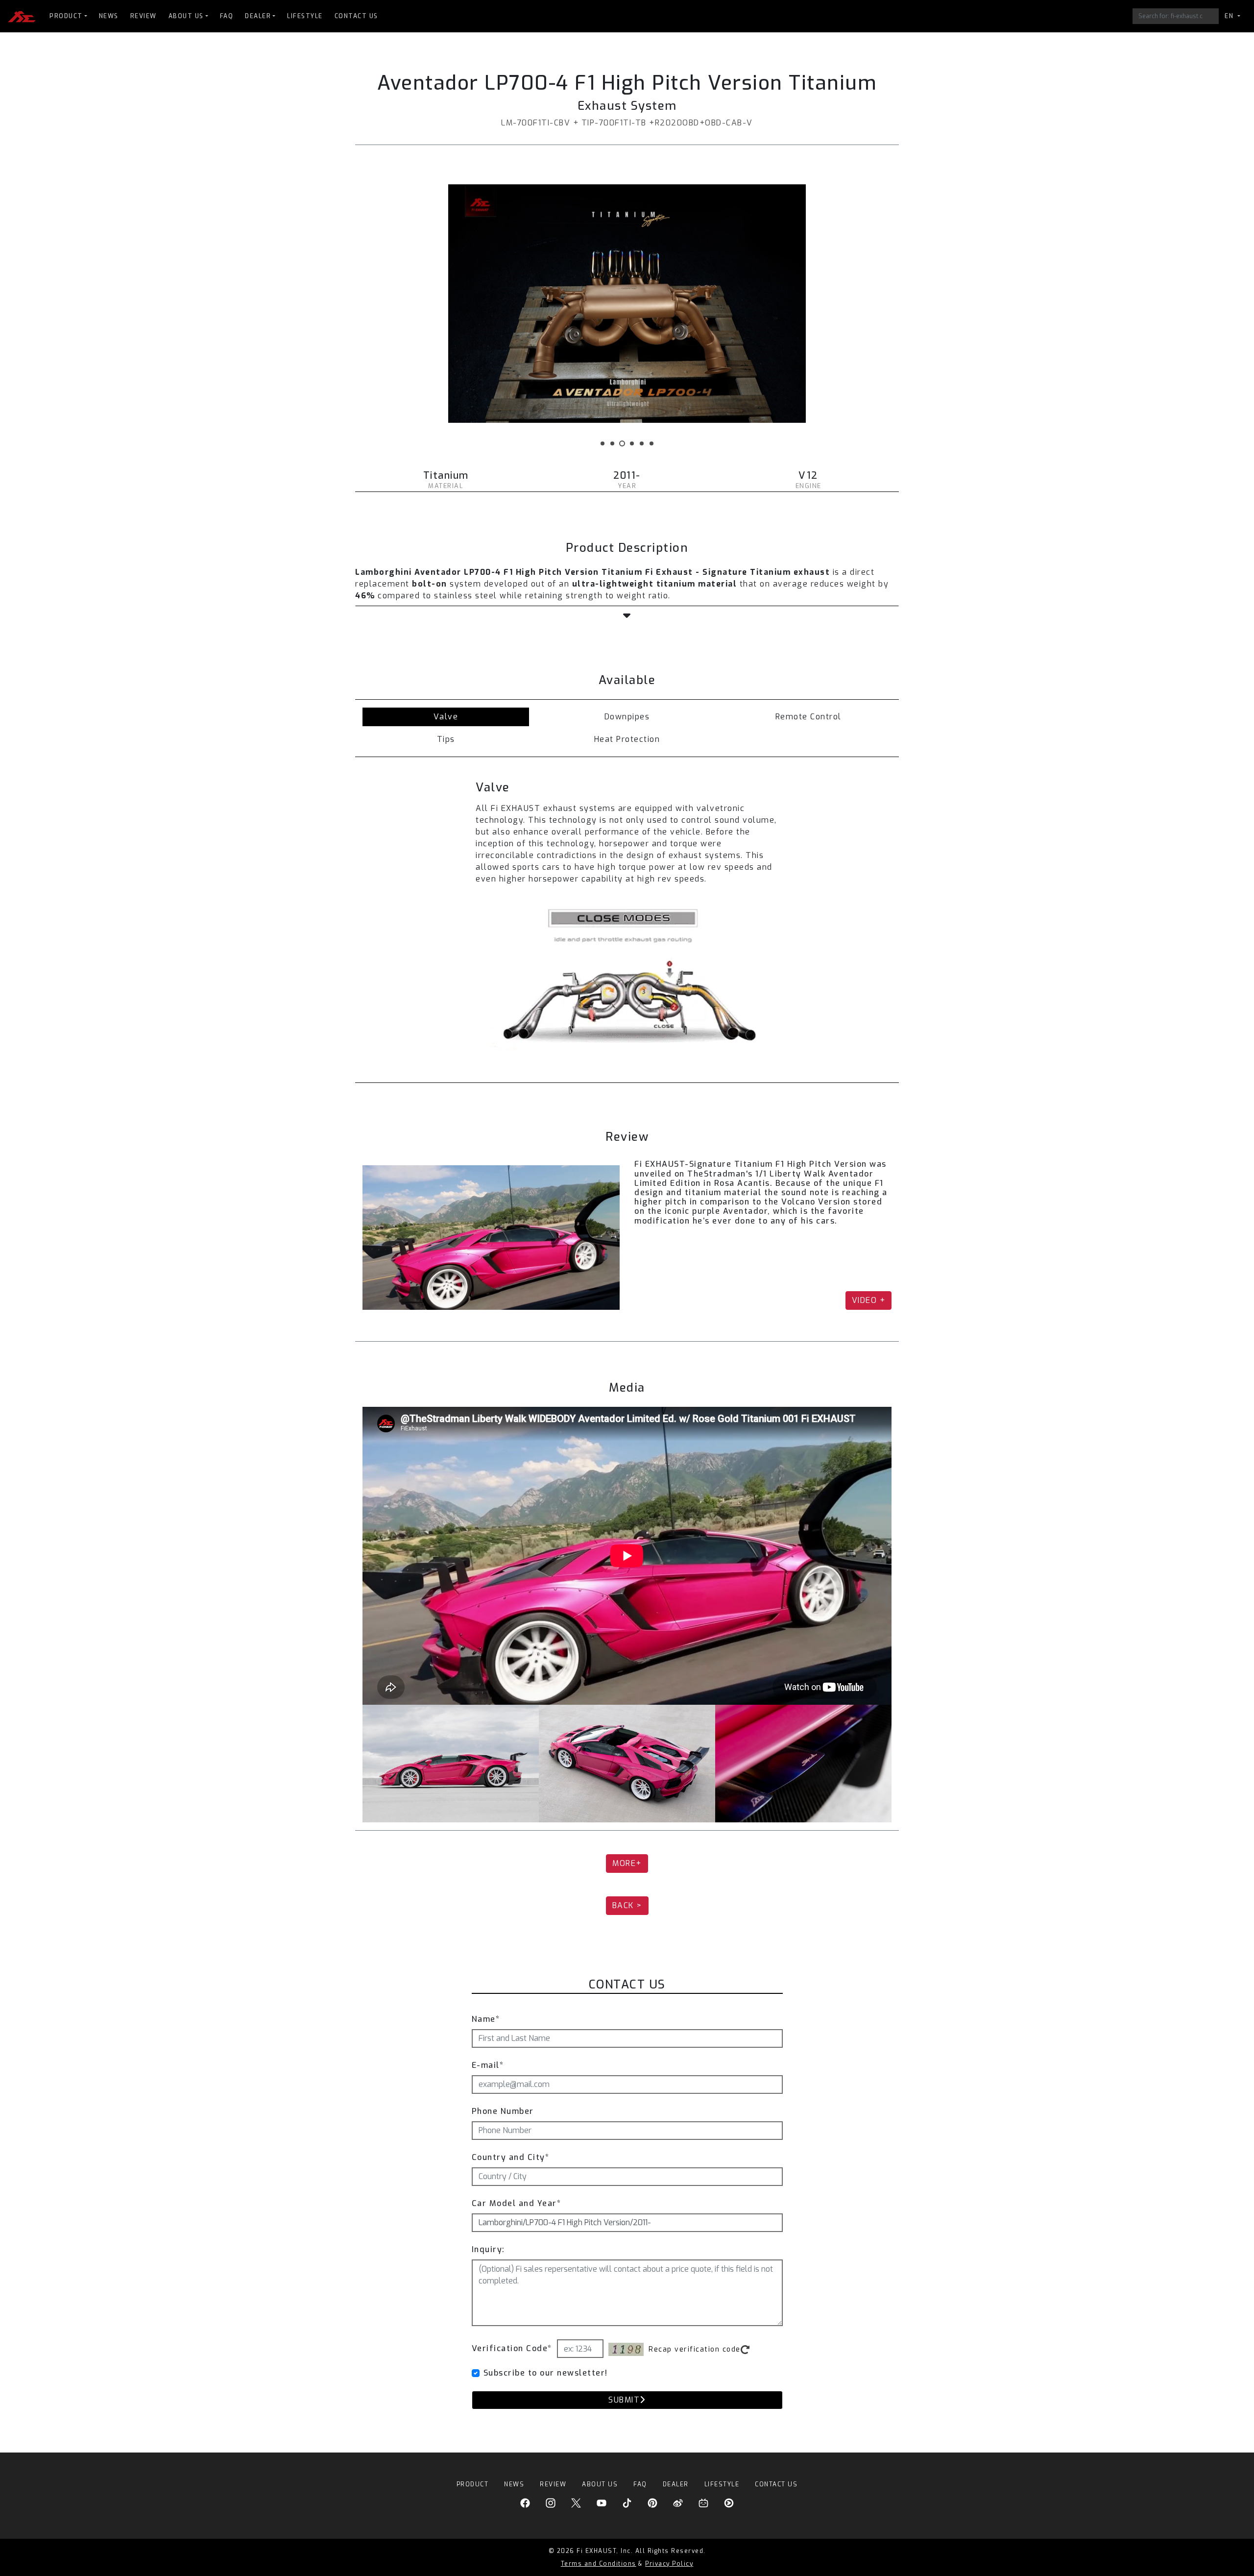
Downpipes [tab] (627, 717)
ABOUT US (600, 2484)
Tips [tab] (446, 739)
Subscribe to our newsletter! (546, 2373)
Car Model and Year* (517, 2203)
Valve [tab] (446, 717)
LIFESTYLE (305, 16)
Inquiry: (488, 2249)
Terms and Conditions (599, 2564)
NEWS (109, 16)
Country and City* (511, 2157)
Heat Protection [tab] (627, 739)
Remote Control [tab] (808, 717)
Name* (486, 2019)
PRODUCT (473, 2484)
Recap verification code (695, 2349)
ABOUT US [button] (186, 16)
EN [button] (1230, 16)
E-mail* (488, 2065)
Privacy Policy (669, 2564)
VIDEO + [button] (869, 1300)
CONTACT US (356, 16)
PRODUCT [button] (66, 16)
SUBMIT (624, 2400)
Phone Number (503, 2111)
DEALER (676, 2484)
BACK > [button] (627, 1905)
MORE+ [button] (627, 1863)
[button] (627, 616)
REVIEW (144, 16)
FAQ (227, 16)
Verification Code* (512, 2348)
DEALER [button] (258, 16)
